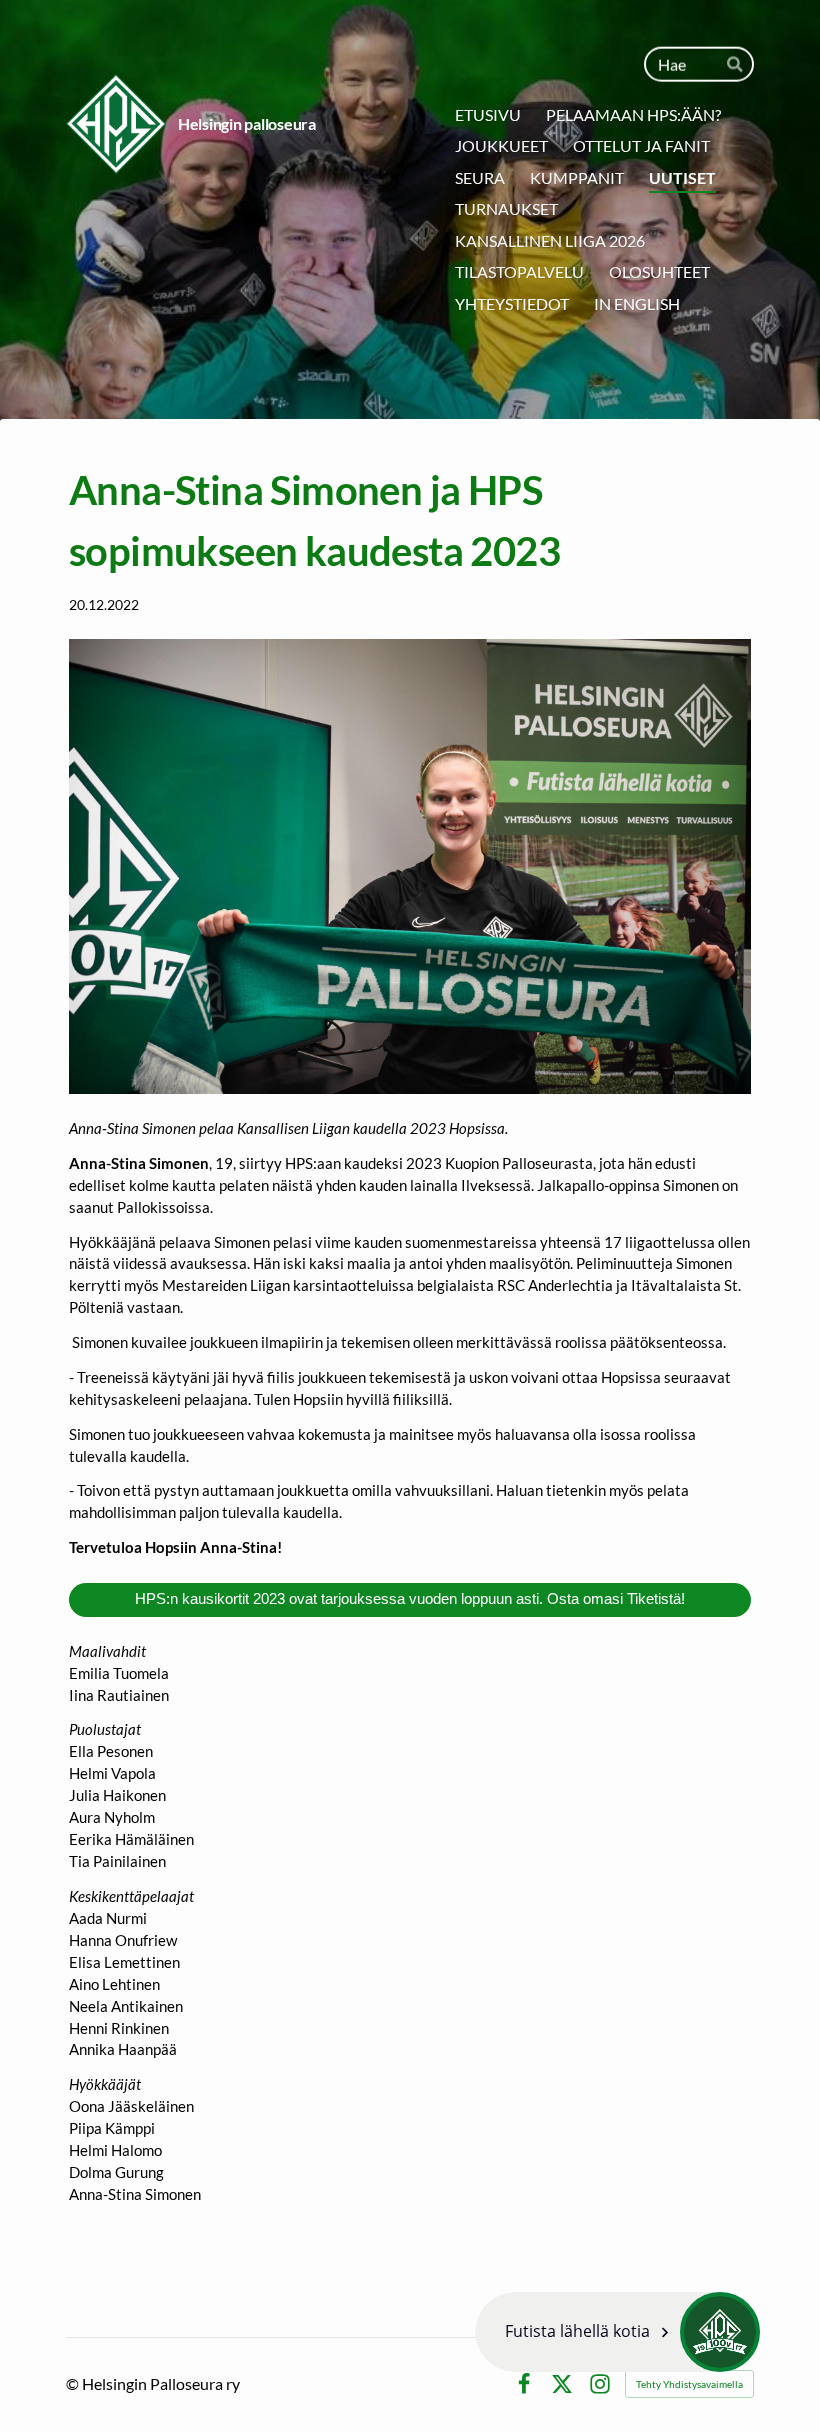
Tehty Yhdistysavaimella (689, 2384)
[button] (617, 2332)
